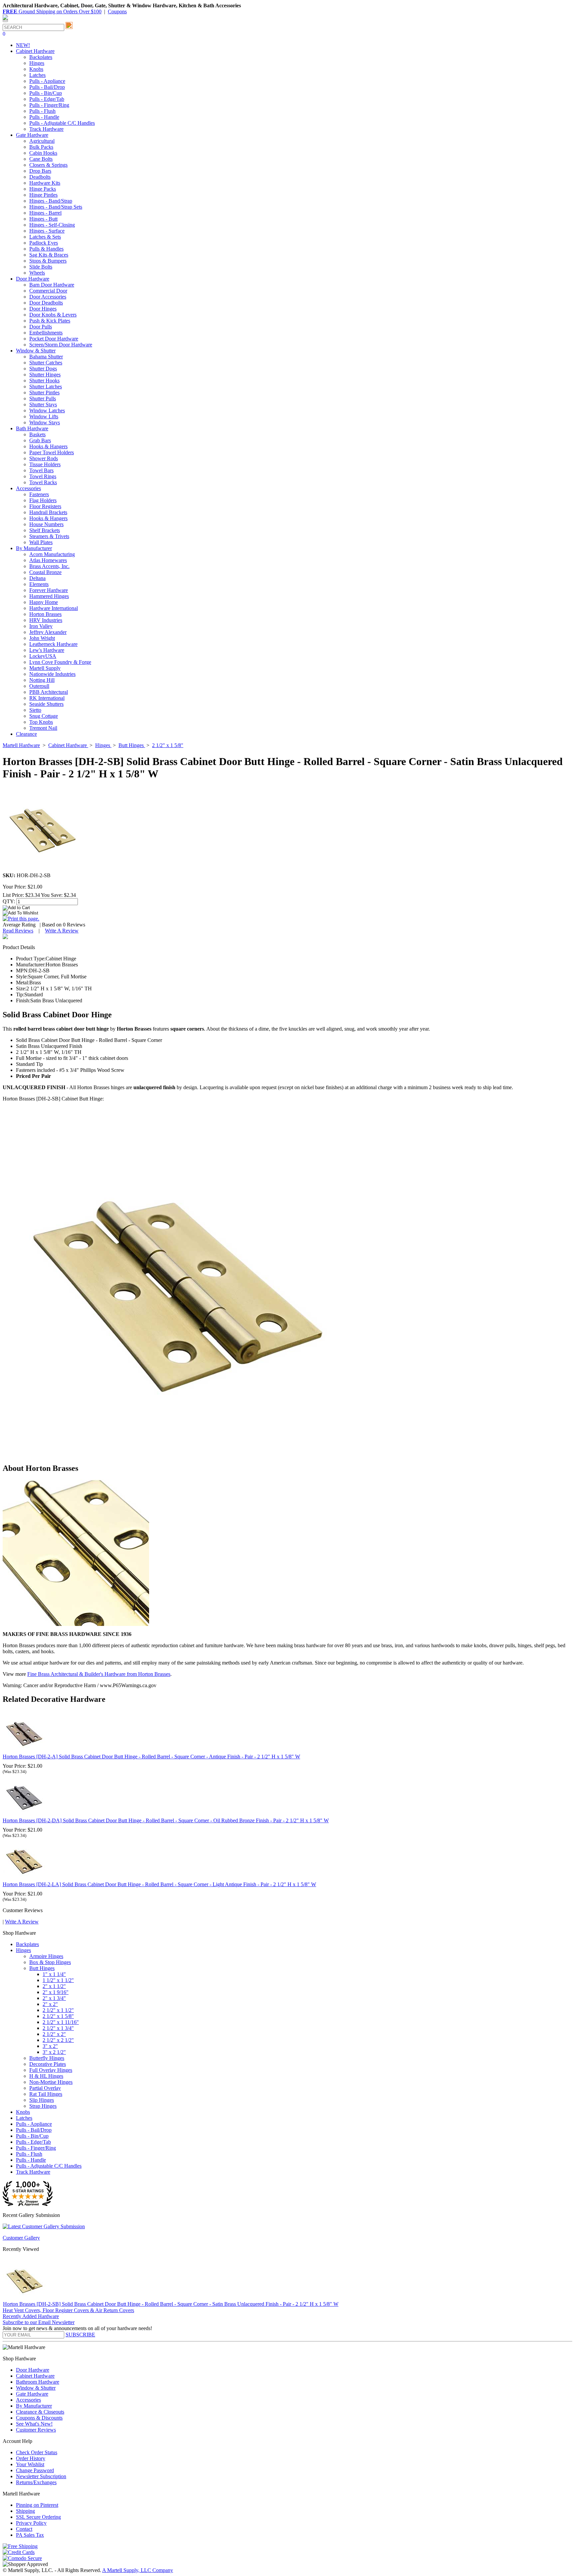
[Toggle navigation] (5, 21)
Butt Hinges (42, 1968)
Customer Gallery (21, 2238)
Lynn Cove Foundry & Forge (60, 662)
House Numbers (46, 524)
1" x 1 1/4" (54, 1974)
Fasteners (39, 494)
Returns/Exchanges (36, 2482)
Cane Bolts (41, 159)
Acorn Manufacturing (52, 554)
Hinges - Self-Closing (52, 225)
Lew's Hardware (47, 650)
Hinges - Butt (43, 219)
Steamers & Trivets (49, 536)
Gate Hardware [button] (32, 135)
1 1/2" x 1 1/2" (58, 1980)
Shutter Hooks (44, 381)
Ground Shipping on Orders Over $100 (52, 11)
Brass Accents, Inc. (49, 566)
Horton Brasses (45, 614)
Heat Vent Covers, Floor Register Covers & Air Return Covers (68, 2310)
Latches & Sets (45, 237)
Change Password (35, 2470)
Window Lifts (44, 416)
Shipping (25, 2511)
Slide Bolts (41, 267)
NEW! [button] (23, 45)
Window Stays (45, 422)
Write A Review (62, 931)
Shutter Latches (46, 387)
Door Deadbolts (46, 303)
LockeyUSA (43, 656)
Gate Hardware (32, 2394)
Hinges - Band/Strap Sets (56, 207)
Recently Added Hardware (31, 2316)
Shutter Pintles (44, 393)
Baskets (37, 434)
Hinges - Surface (47, 231)
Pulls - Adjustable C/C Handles (62, 123)
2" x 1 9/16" (56, 1992)
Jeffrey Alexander (48, 632)
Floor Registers (45, 506)
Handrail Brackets (48, 512)
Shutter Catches (46, 363)
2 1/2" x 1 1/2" (58, 2010)
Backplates (41, 57)
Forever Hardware (49, 590)
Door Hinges (43, 309)
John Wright (42, 638)
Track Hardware (46, 129)
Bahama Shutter (46, 357)
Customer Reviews (36, 2430)
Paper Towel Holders (52, 452)
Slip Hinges (42, 2100)
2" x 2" (50, 2004)
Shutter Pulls (43, 398)
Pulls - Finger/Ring (49, 105)
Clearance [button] (26, 734)
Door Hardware (33, 2370)
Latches (37, 75)
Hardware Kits (45, 183)
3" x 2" (50, 2046)
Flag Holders (43, 500)
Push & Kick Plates (50, 321)
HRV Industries (46, 620)
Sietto (35, 710)
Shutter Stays (43, 404)
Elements (39, 584)
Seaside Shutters (46, 704)
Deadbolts (40, 177)
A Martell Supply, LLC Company (138, 2570)
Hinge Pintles (43, 195)
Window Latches (47, 410)
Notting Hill (42, 680)
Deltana (37, 578)
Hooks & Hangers (48, 446)
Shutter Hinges (45, 375)
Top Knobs (41, 722)
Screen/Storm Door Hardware (61, 345)
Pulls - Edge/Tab (47, 99)
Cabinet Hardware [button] (35, 51)
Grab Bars (40, 440)
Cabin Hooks (43, 153)
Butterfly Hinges (47, 2058)
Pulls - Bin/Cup (46, 93)
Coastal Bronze (45, 572)
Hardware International (54, 608)
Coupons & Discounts (39, 2418)
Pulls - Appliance (47, 81)
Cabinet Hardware (35, 2376)
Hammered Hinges (49, 596)
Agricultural (42, 141)
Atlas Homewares (48, 560)
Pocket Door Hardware (54, 339)
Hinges (37, 63)
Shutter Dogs (43, 369)
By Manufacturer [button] (34, 548)
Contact (24, 2529)
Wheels (37, 273)
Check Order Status (37, 2452)
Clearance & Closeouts (40, 2412)
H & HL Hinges (46, 2076)
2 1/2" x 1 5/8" (58, 2016)
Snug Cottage (44, 716)
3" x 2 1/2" (54, 2052)
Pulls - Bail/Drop (47, 87)
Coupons (117, 11)
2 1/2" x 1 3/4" (58, 2028)
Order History (31, 2458)
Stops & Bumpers (48, 261)
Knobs (36, 69)
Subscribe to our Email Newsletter (39, 2322)
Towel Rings (43, 476)
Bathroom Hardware (38, 2382)
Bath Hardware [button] (32, 428)
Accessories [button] (28, 488)
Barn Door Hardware (52, 285)
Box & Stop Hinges (50, 1962)
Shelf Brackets (45, 530)
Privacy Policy (31, 2523)
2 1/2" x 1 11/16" (61, 2022)
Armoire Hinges (46, 1956)
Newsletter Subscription (41, 2476)
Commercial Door (48, 291)
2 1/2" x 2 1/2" (58, 2040)
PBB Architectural (49, 692)
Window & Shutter (36, 2388)
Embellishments (46, 333)
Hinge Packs (43, 189)
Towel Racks (43, 482)
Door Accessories (48, 297)
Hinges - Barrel (45, 213)
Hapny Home (44, 602)
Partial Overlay (45, 2088)
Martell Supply (45, 668)
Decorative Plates (48, 2064)
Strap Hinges (43, 2106)
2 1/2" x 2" (54, 2034)
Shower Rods (44, 458)
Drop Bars (40, 171)
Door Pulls (41, 327)
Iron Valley (41, 626)
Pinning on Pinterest (37, 2505)
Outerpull (39, 686)
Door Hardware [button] (33, 279)
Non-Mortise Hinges (51, 2082)
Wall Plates (41, 542)
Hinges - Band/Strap (51, 201)
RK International (47, 698)
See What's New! (34, 2424)
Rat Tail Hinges (46, 2094)
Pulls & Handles (46, 249)
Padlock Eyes (44, 243)
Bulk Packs (41, 147)
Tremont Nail (43, 728)
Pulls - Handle (44, 117)
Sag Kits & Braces (49, 255)
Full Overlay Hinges (51, 2070)
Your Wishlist (30, 2464)
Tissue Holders (45, 464)
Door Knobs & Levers (53, 315)
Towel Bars (41, 470)
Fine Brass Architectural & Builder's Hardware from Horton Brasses (99, 1674)
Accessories (28, 2400)
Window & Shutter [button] (36, 351)
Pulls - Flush (42, 111)
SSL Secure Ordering (38, 2517)
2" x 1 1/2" (54, 1986)
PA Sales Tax (30, 2535)
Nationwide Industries (52, 674)
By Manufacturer (34, 2406)
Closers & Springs (48, 165)
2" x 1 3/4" (54, 1998)
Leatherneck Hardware (53, 644)
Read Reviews (18, 931)
